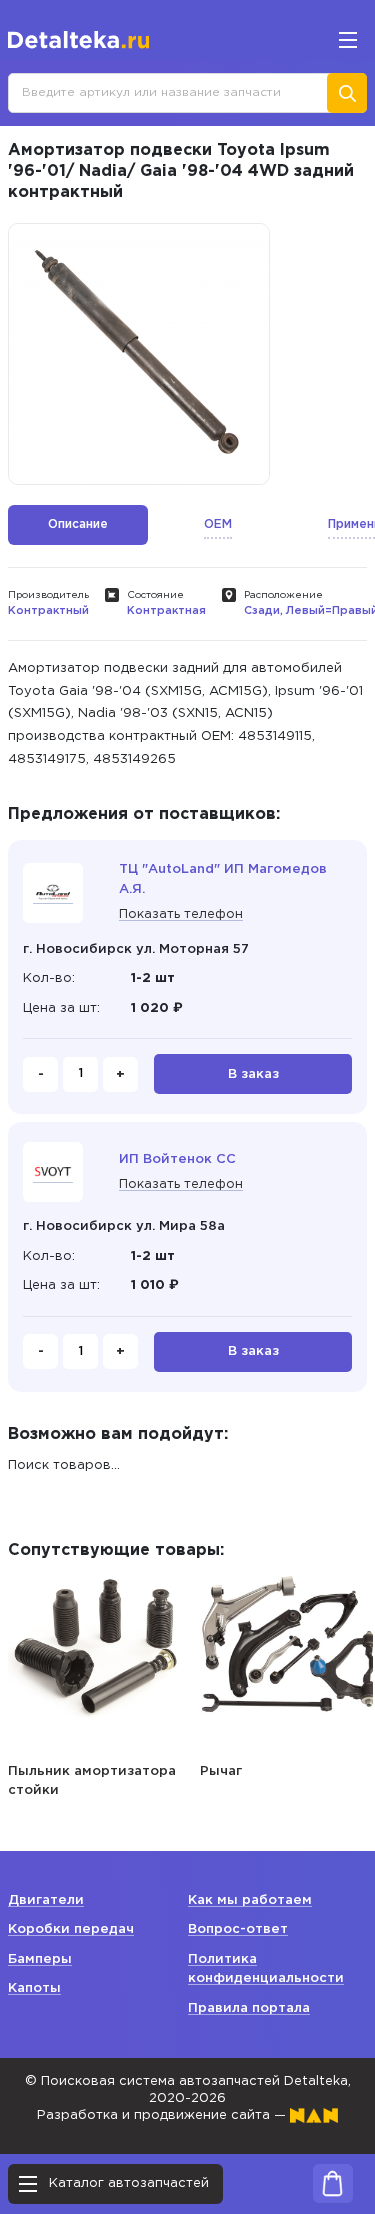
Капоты (34, 1988)
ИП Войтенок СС (177, 1159)
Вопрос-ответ (238, 1929)
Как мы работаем (250, 1900)
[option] (139, 354)
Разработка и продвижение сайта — (163, 2115)
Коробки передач (71, 1929)
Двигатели (46, 1900)
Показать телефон (181, 914)
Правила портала (249, 2008)
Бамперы (40, 1959)
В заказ (253, 1074)
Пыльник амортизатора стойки (92, 1781)
